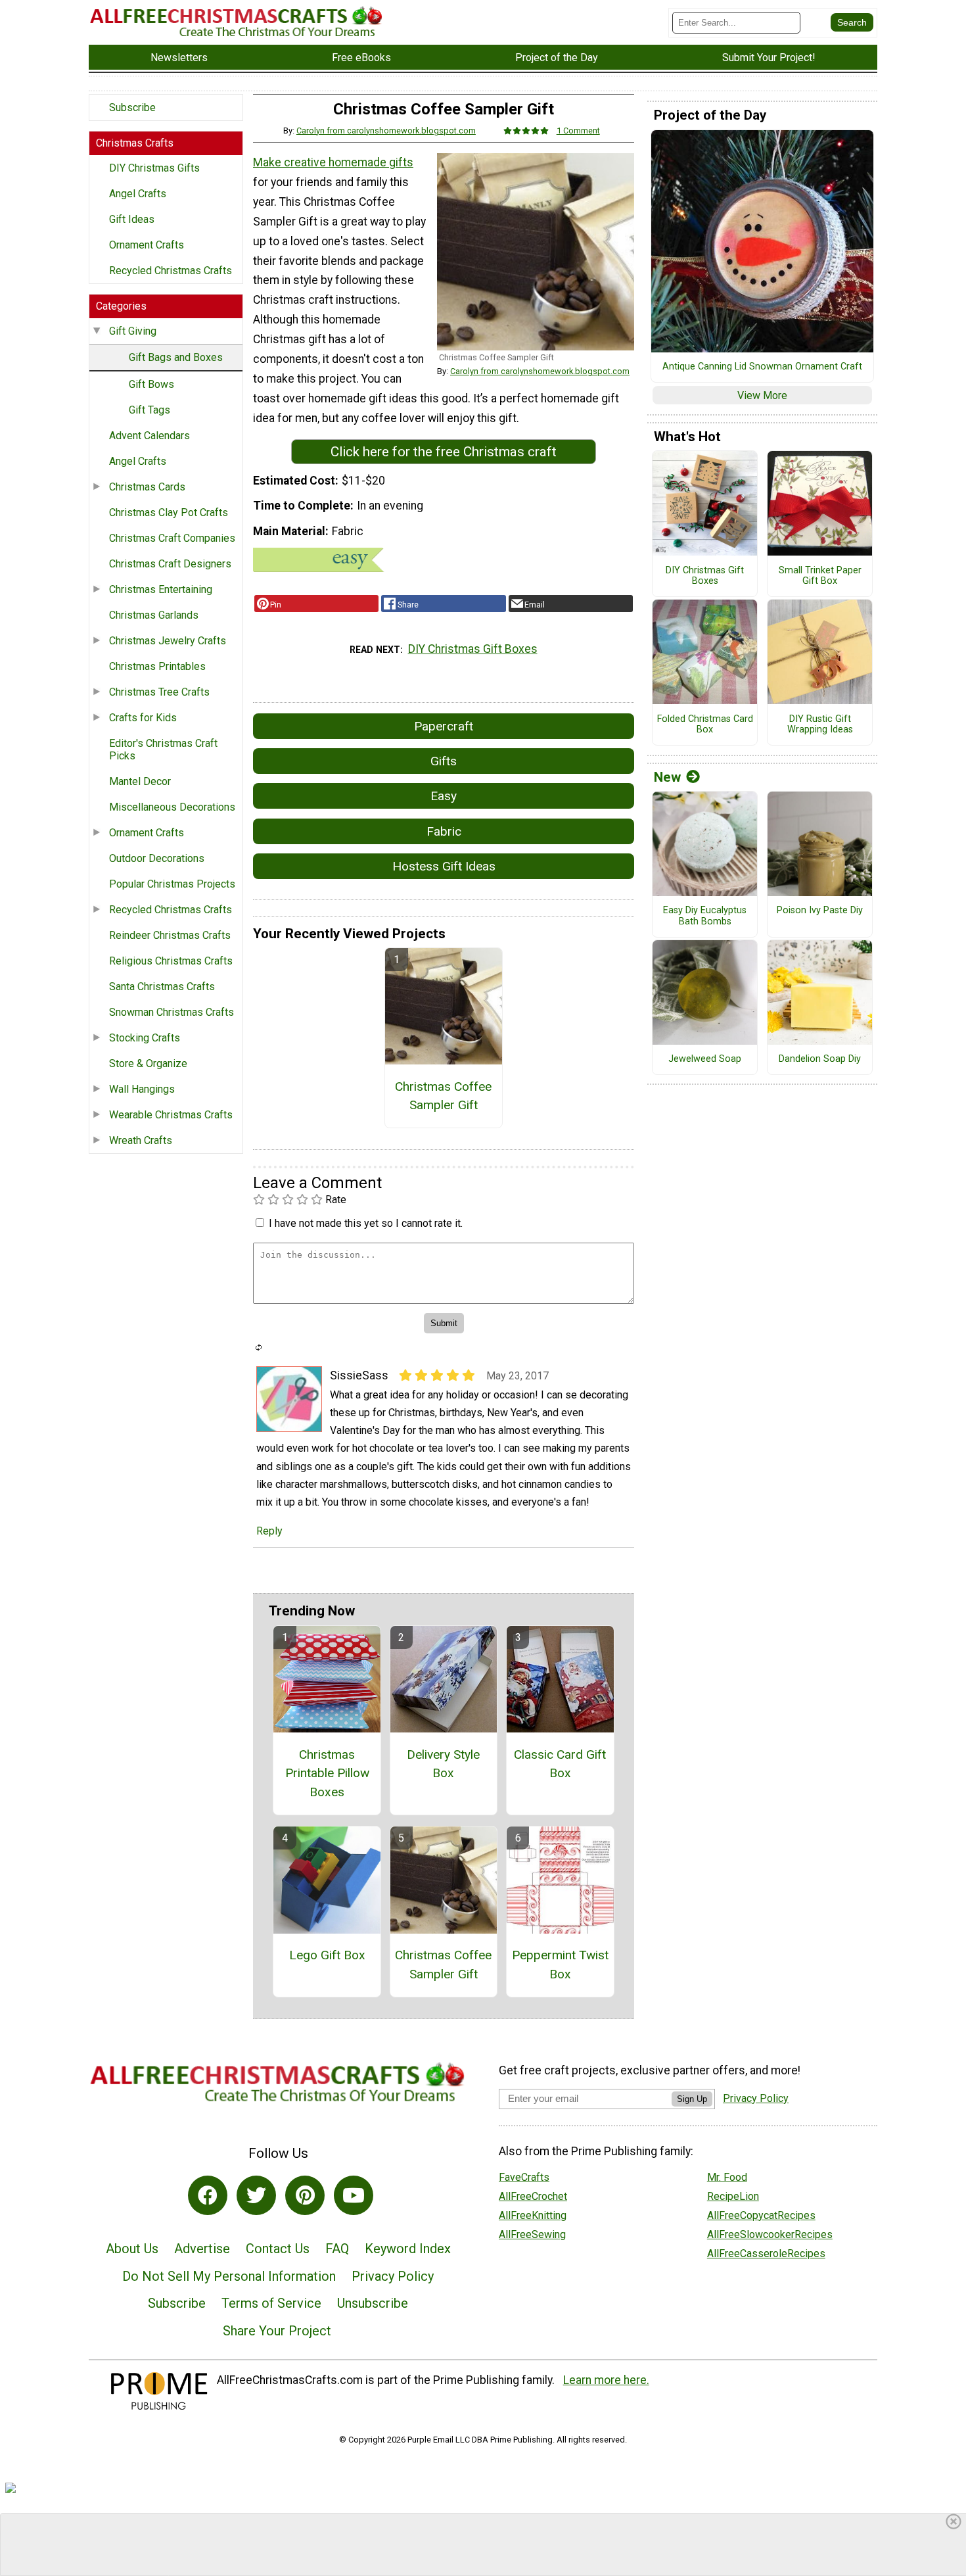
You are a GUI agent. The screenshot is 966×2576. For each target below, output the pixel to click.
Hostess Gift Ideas (444, 866)
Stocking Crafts (145, 1038)
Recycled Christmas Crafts (171, 271)
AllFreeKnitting (533, 2215)
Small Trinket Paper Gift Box (820, 576)
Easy (444, 796)
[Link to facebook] (208, 2195)
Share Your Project (277, 2331)
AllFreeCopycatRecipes (761, 2215)
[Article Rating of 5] (526, 131)
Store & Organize (148, 1063)
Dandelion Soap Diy (820, 1059)
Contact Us (278, 2249)
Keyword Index (408, 2249)
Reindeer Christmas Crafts (170, 935)
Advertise (202, 2249)
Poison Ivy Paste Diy (820, 911)
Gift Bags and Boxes (176, 357)
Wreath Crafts (141, 1140)
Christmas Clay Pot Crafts (169, 513)
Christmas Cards (147, 487)
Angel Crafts (138, 194)
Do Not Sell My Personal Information (229, 2276)
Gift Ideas (132, 219)
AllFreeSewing (532, 2234)
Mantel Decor (140, 781)
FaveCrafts (524, 2177)
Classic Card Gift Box (560, 1764)
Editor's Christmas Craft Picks (163, 750)
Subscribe (132, 107)
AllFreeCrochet (533, 2196)
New (667, 777)
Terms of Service (271, 2303)
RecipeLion (733, 2196)
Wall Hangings (142, 1089)
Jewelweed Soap (705, 1059)
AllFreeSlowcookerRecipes (770, 2234)
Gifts (444, 761)
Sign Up (692, 2099)
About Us (132, 2249)
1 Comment (578, 131)
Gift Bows (151, 384)
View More (762, 395)
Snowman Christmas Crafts (172, 1012)
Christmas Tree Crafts (159, 692)
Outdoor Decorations (157, 858)
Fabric (444, 831)
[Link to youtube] (354, 2195)
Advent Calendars (149, 436)
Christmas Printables (157, 666)
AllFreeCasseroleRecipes (766, 2254)
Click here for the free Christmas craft (444, 452)
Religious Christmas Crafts (171, 961)
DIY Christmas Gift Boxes (473, 649)
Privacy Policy (393, 2276)
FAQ (337, 2249)
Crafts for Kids (143, 718)
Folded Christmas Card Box (705, 725)
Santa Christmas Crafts (162, 987)
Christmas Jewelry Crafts (168, 641)
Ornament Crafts (147, 245)
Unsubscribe (373, 2303)
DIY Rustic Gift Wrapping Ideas (820, 725)
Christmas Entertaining (161, 589)
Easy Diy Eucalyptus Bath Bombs (705, 916)
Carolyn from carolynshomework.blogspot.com (386, 131)
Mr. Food (727, 2177)
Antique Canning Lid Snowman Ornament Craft (762, 367)
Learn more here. (606, 2380)
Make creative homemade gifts (333, 162)
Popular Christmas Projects (172, 884)
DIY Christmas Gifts (154, 168)
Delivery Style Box (443, 1764)
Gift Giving (133, 331)
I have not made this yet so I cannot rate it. (366, 1223)
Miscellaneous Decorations (172, 807)
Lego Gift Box (327, 1955)
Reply (269, 1531)
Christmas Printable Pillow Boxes (327, 1774)
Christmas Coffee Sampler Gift (443, 1096)
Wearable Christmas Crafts (171, 1115)
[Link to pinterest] (305, 2195)
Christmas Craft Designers (170, 564)
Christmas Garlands (154, 615)
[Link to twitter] (256, 2195)
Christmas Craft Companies (172, 538)
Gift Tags (149, 410)
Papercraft (444, 726)
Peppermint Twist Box (560, 1965)
